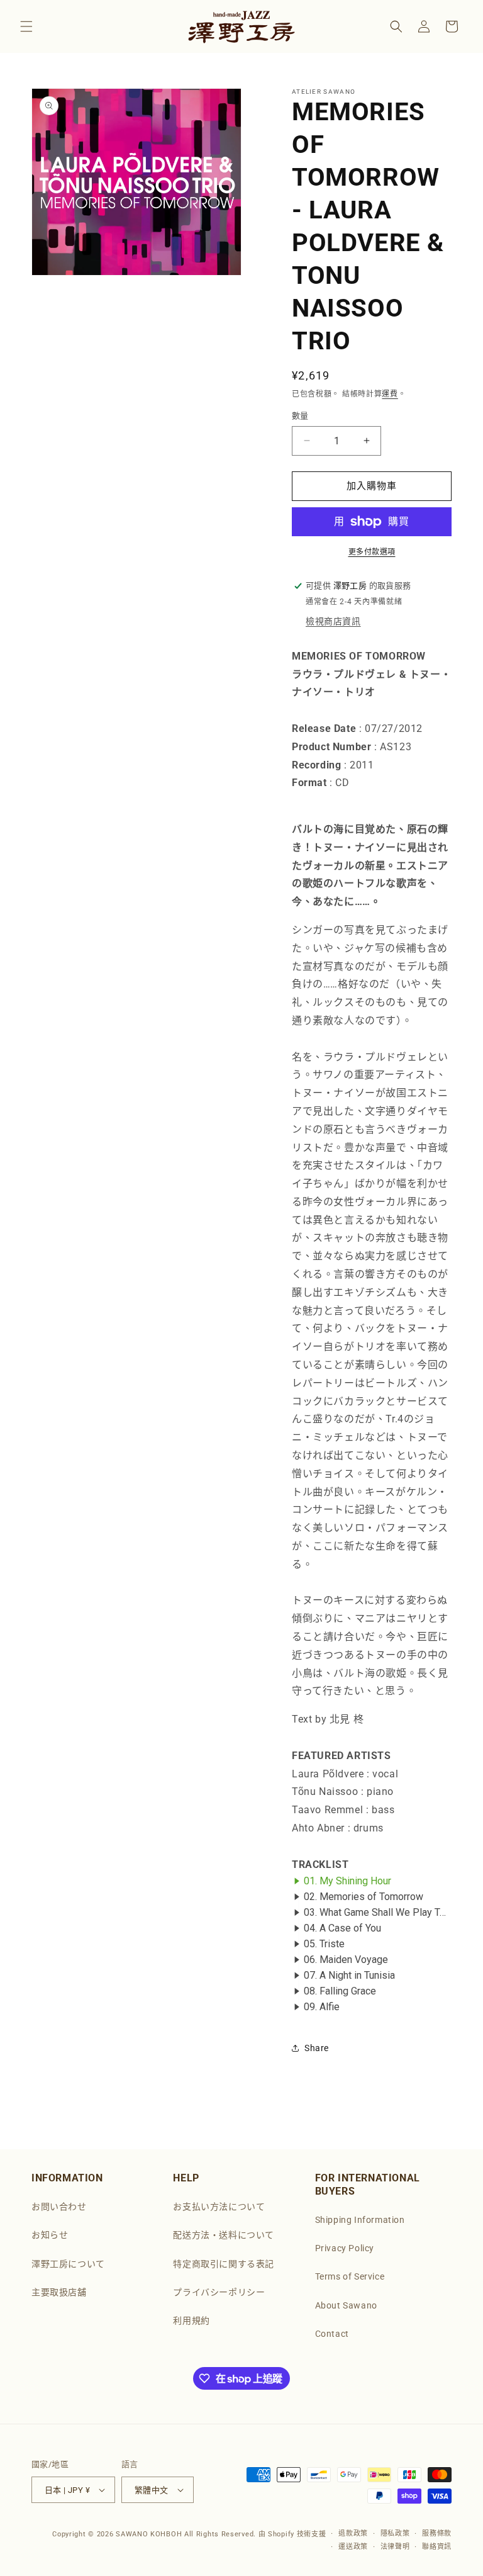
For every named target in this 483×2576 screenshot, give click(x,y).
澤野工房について (68, 2264)
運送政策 (353, 2547)
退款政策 (353, 2534)
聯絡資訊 (437, 2547)
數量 (300, 416)
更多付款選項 (372, 552)
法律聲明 (395, 2547)
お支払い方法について (219, 2207)
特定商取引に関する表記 (224, 2264)
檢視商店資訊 (333, 621)
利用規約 (191, 2320)
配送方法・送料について (224, 2235)
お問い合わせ (59, 2207)
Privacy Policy (345, 2248)
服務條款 (437, 2534)
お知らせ (50, 2235)
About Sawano (346, 2305)
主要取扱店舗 (59, 2292)
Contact (332, 2334)
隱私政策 (395, 2534)
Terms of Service (350, 2276)
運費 (390, 394)
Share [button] (317, 2048)
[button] (26, 26)
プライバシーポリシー (219, 2292)
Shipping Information (360, 2220)
